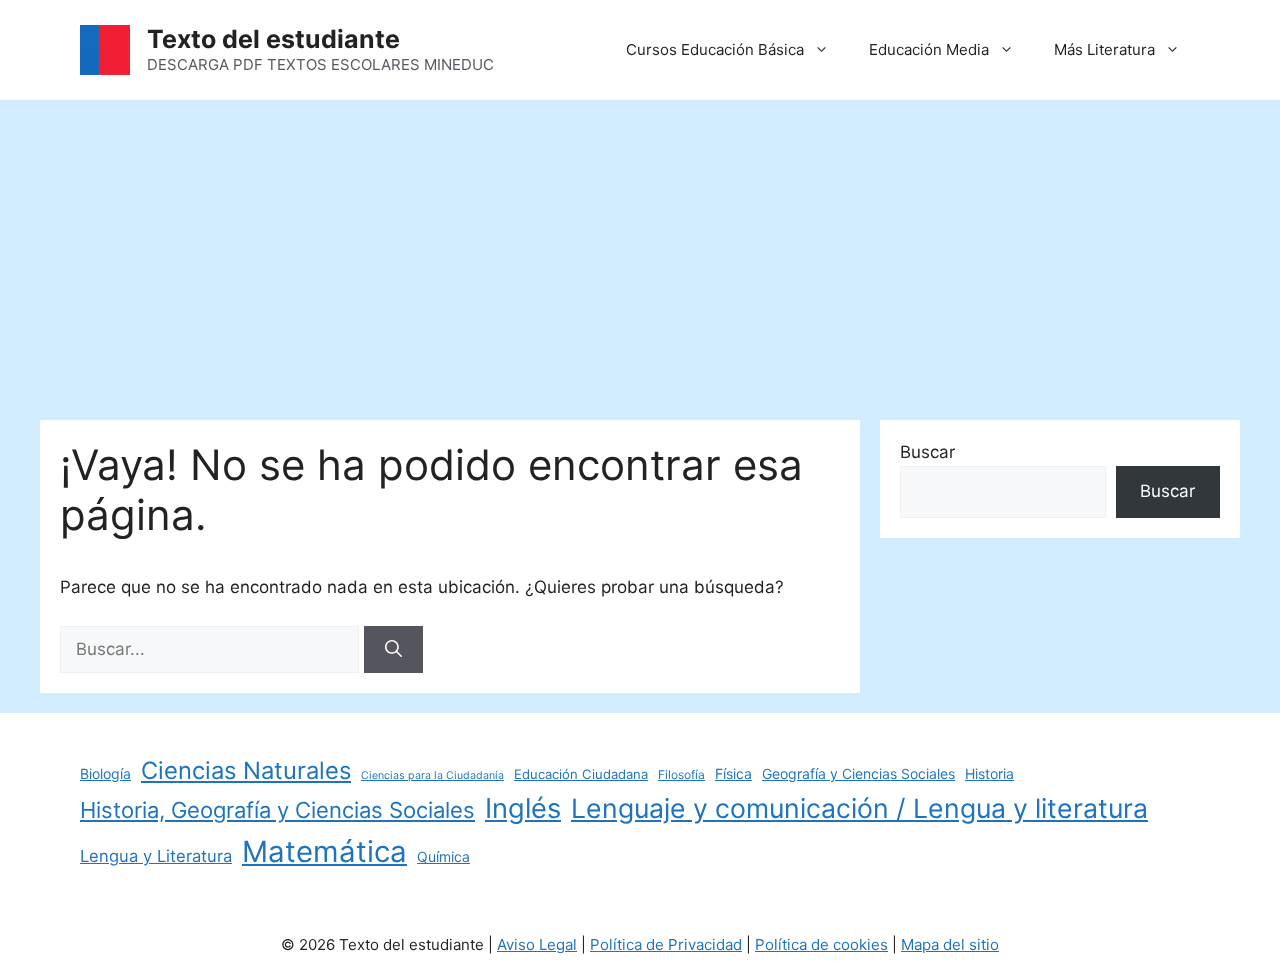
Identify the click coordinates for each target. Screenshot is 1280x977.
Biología (105, 773)
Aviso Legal (537, 944)
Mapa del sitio (950, 944)
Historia (989, 773)
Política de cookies (821, 944)
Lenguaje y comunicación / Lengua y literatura (859, 808)
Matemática (324, 851)
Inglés (523, 808)
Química (443, 856)
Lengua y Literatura (156, 856)
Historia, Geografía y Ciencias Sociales (277, 810)
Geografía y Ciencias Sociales (858, 773)
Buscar (927, 452)
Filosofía (681, 774)
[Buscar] (393, 650)
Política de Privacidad (666, 944)
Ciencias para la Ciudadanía (432, 775)
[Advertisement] (640, 250)
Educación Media (929, 49)
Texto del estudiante (273, 39)
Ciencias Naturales (246, 770)
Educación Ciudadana (581, 774)
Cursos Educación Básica (715, 49)
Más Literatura (1104, 49)
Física (733, 773)
